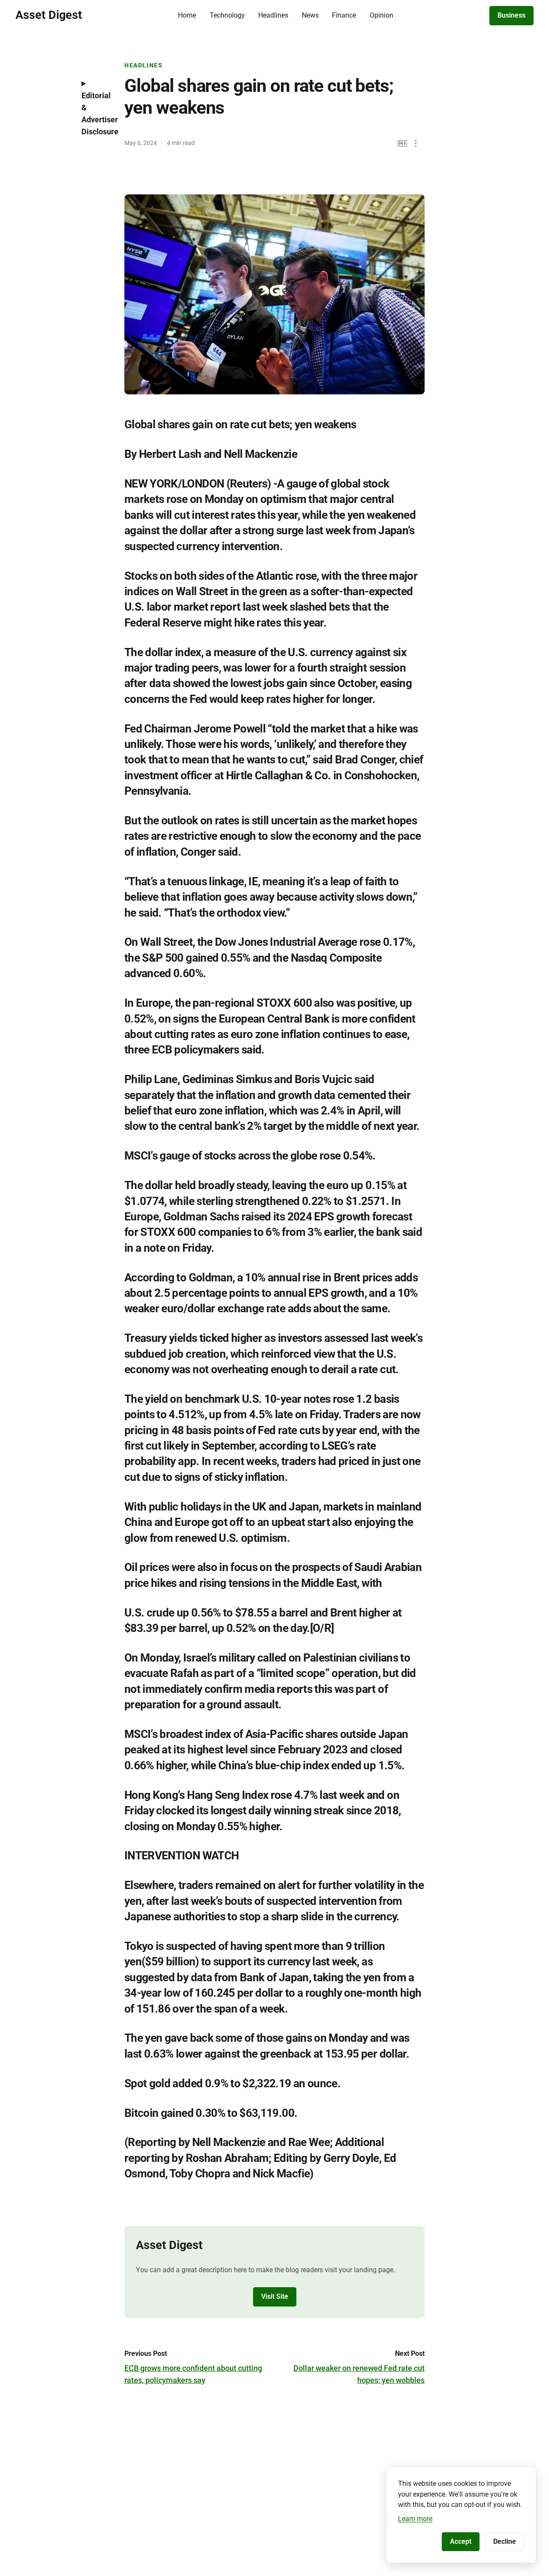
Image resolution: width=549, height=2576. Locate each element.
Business (511, 15)
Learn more (415, 2519)
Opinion (382, 15)
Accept (461, 2541)
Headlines (273, 15)
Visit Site (275, 2296)
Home (187, 15)
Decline (505, 2541)
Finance (344, 15)
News (310, 15)
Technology (227, 15)
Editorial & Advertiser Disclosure (97, 114)
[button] (416, 144)
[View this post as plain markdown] (403, 144)
